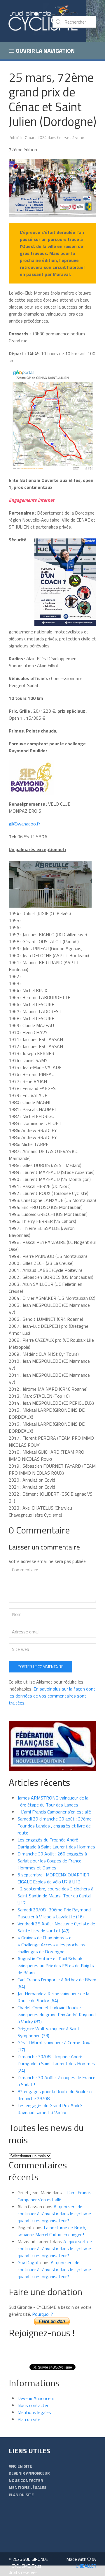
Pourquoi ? (43, 2314)
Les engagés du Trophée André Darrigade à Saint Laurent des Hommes (56, 1843)
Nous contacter (33, 2405)
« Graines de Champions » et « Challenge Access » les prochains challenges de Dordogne (51, 1945)
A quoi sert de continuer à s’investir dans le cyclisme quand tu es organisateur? (54, 2214)
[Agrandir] (89, 166)
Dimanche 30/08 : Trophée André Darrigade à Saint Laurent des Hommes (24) (56, 2063)
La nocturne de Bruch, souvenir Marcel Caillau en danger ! (52, 2231)
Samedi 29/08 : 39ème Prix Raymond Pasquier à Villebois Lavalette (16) (54, 1913)
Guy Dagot (28, 2262)
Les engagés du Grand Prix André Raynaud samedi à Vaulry (50, 2109)
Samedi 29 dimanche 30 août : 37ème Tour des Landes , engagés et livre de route (55, 1826)
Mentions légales (34, 2412)
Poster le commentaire (41, 1666)
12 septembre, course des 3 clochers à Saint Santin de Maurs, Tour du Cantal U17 (55, 1896)
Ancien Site (20, 2466)
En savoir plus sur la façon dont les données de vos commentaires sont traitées (52, 1696)
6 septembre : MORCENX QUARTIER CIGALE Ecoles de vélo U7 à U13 (53, 1878)
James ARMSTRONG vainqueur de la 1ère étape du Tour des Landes (53, 1801)
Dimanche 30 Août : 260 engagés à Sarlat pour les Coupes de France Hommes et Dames (52, 1861)
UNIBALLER (86, 2566)
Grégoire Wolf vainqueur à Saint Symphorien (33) (49, 2032)
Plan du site (29, 2419)
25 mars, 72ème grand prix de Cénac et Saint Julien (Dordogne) (52, 99)
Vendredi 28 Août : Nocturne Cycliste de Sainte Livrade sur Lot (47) (56, 1927)
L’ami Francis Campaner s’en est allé (54, 1812)
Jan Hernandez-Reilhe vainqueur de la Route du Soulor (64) (53, 1997)
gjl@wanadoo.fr (24, 824)
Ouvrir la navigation (45, 51)
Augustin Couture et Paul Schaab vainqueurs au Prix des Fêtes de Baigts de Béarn (56, 1966)
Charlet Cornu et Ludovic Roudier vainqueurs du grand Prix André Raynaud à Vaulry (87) (57, 2015)
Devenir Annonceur (36, 2398)
